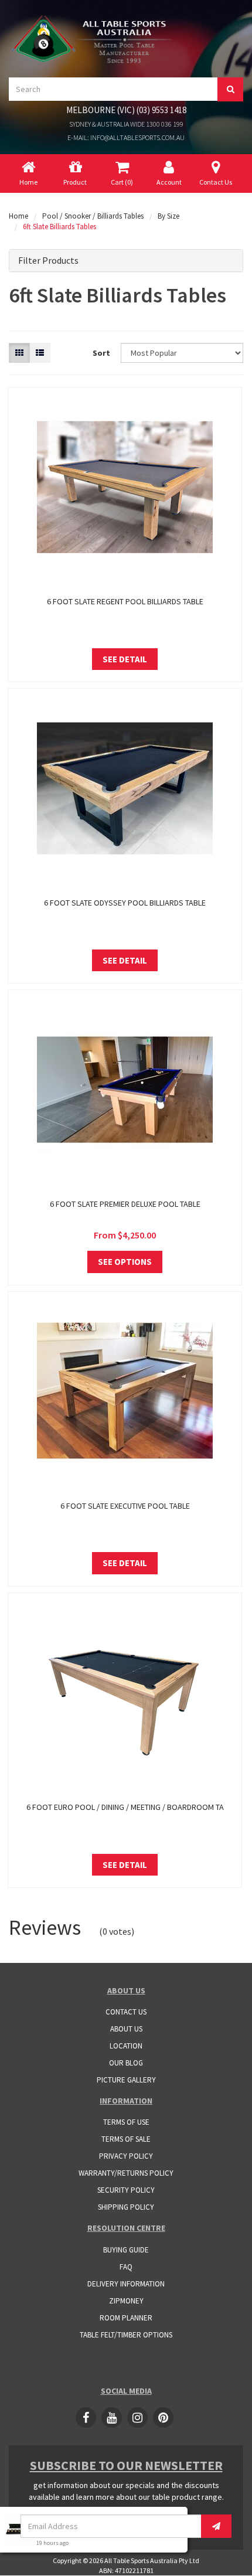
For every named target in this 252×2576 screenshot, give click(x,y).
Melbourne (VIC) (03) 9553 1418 (126, 110)
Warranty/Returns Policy (126, 2173)
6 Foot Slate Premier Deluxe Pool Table (125, 1204)
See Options (125, 1262)
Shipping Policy (126, 2207)
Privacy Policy (126, 2156)
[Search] (230, 89)
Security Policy (126, 2190)
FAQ (126, 2267)
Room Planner (126, 2318)
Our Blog (126, 2063)
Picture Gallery (126, 2080)
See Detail (125, 659)
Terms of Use (126, 2122)
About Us (126, 2029)
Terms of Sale (126, 2139)
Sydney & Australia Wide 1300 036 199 (126, 124)
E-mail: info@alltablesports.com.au (126, 137)
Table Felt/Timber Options (126, 2335)
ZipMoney (126, 2301)
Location (126, 2046)
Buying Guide (126, 2250)
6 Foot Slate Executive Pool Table (125, 1506)
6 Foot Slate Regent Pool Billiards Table (125, 601)
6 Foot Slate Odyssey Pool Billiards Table (125, 903)
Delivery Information (126, 2284)
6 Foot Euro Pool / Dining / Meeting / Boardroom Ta (125, 1807)
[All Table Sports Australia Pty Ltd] (94, 38)
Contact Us (126, 2012)
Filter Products (48, 261)
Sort (101, 353)
